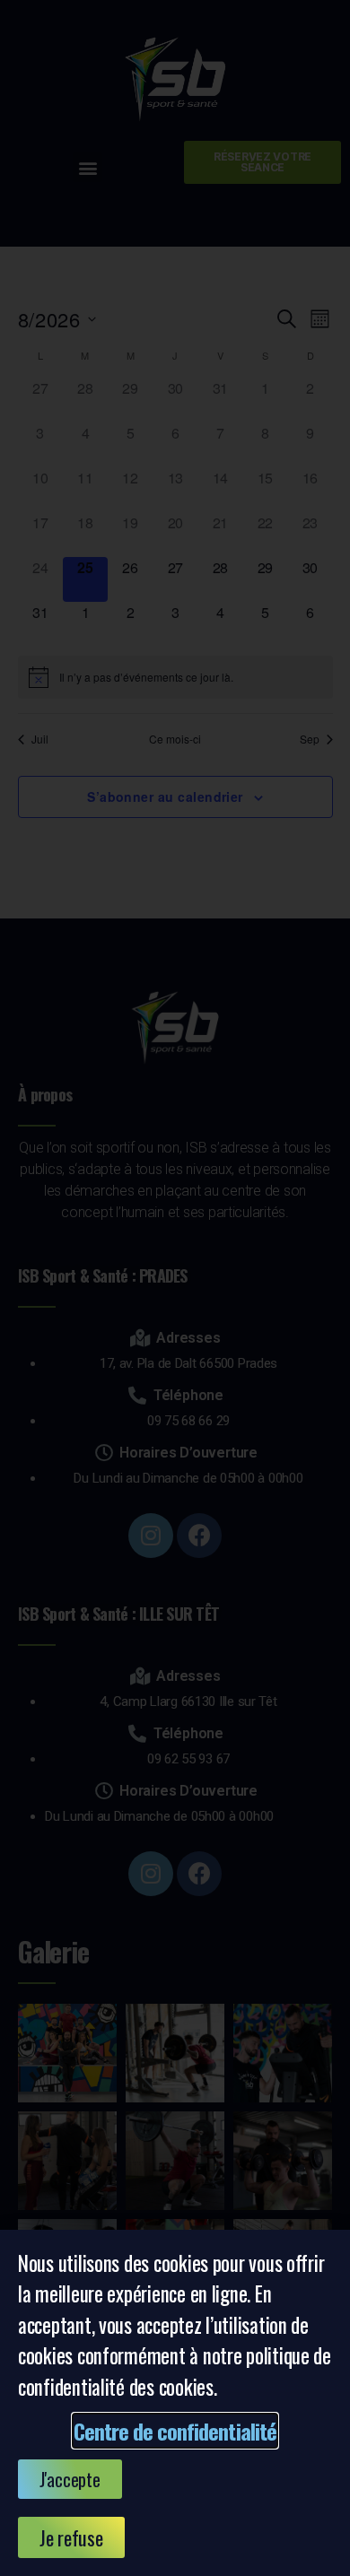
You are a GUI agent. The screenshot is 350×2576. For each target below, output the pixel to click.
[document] (175, 1288)
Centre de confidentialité (175, 2431)
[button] (70, 2479)
